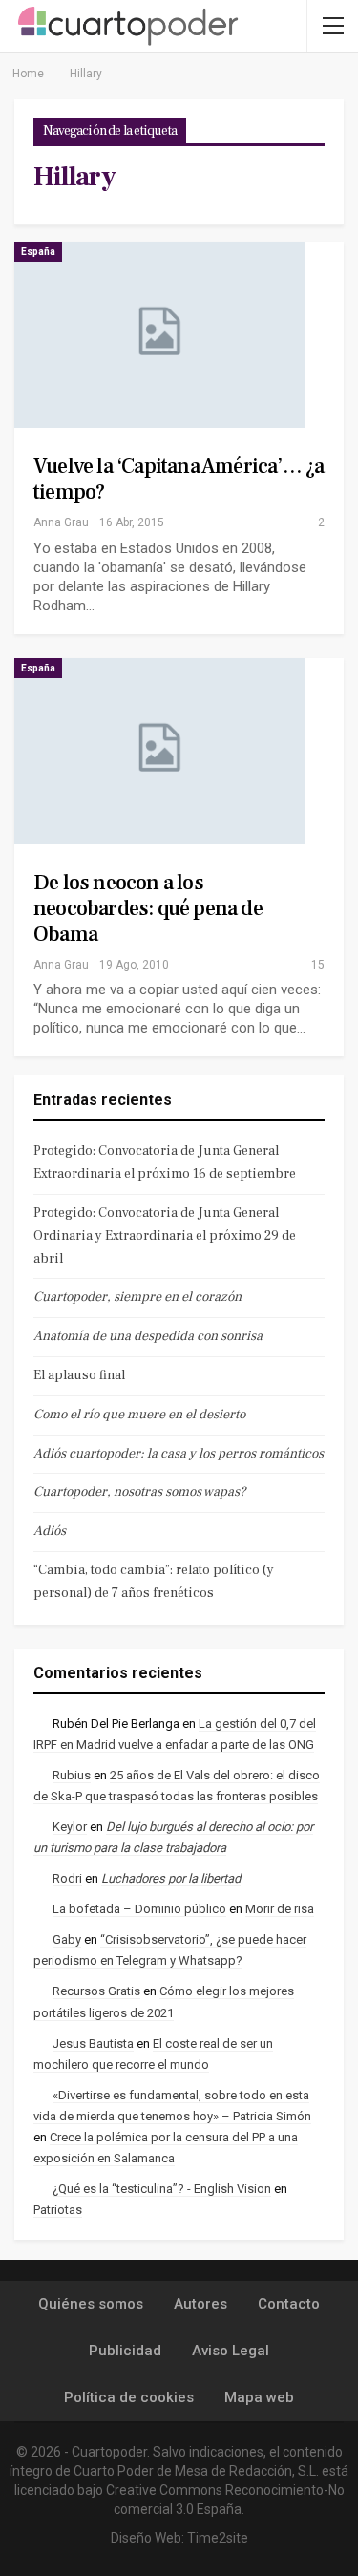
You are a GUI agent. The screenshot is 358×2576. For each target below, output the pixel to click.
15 (316, 965)
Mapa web (259, 2397)
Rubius (72, 1775)
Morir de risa (280, 1909)
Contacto (289, 2304)
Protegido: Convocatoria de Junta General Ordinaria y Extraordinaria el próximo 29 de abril (165, 1236)
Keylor (70, 1827)
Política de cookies (129, 2397)
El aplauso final (79, 1375)
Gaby (67, 1939)
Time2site (218, 2538)
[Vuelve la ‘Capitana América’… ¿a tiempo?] (160, 335)
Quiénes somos (91, 2304)
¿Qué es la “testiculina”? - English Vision (162, 2189)
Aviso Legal (231, 2351)
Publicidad (125, 2351)
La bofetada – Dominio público (139, 1909)
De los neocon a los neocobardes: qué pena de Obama (148, 908)
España (38, 252)
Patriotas (58, 2210)
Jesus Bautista (93, 2044)
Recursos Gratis (96, 1991)
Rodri (67, 1878)
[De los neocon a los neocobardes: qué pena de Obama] (160, 751)
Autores (200, 2304)
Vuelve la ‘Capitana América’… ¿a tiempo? (179, 479)
